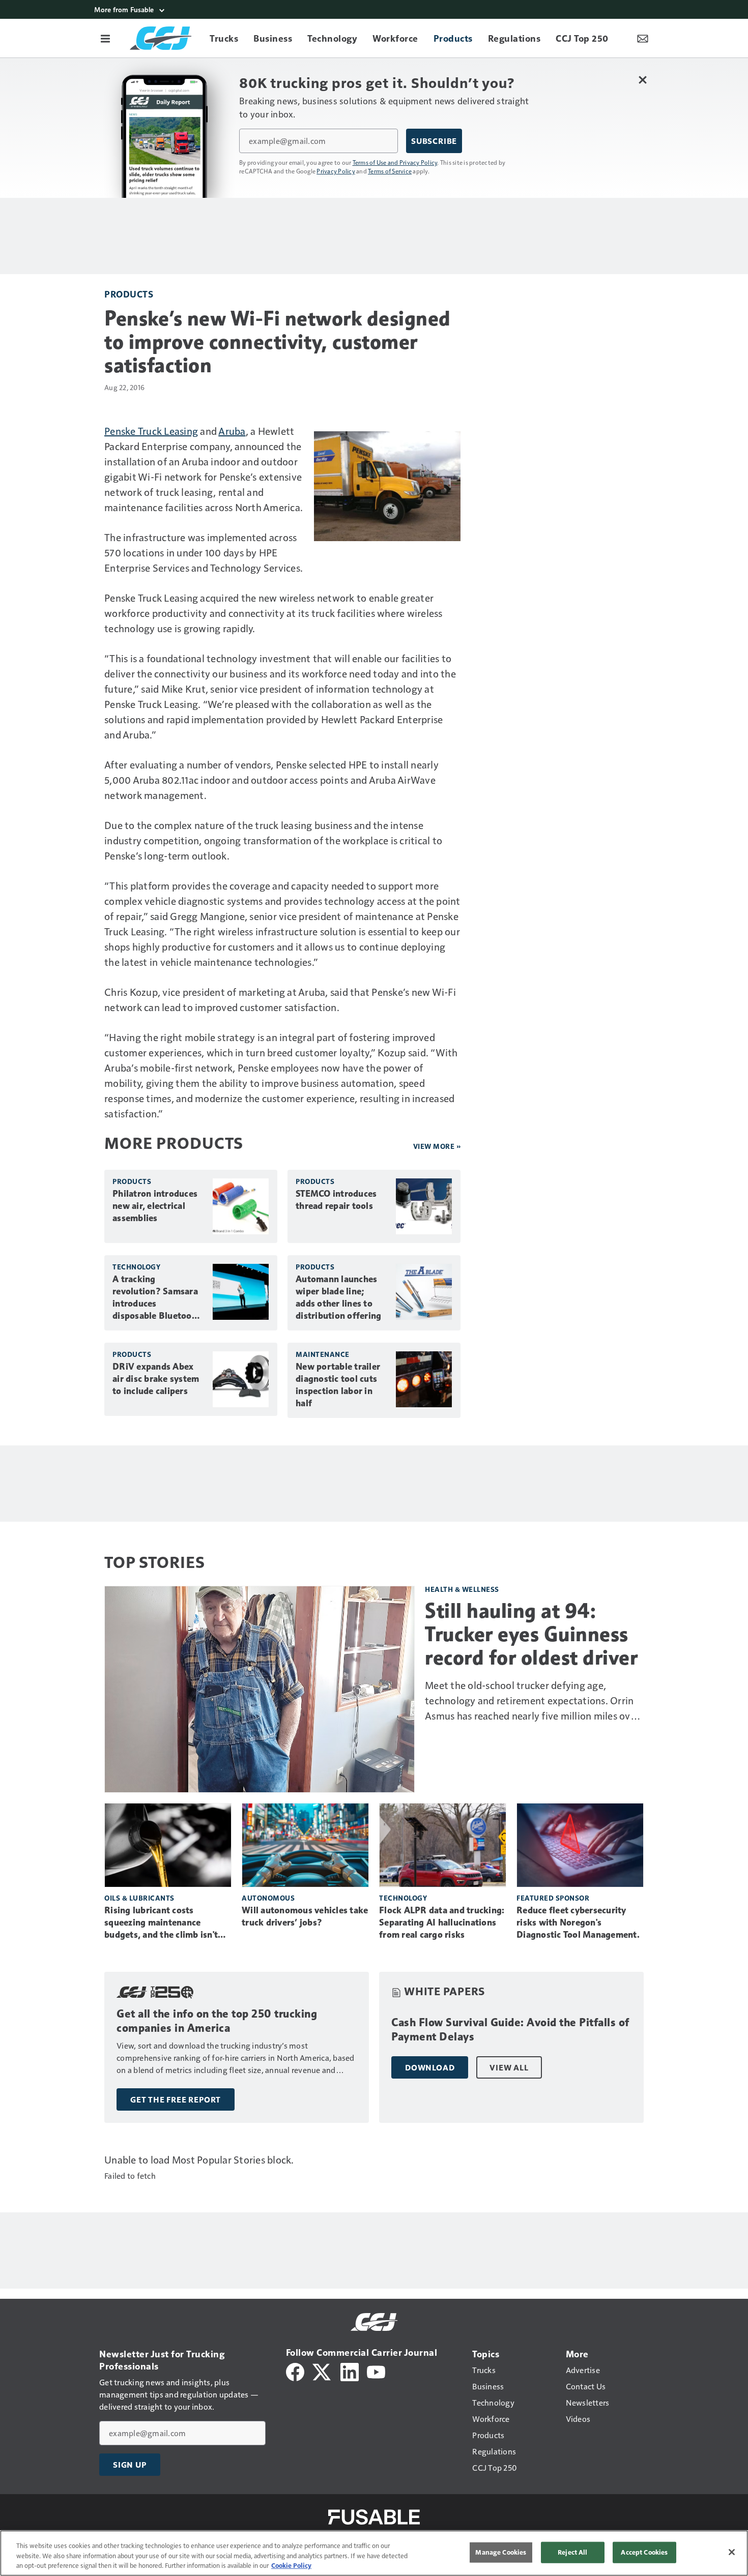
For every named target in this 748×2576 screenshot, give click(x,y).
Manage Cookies (501, 2552)
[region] (374, 2553)
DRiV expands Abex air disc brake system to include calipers (156, 1379)
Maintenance (323, 1354)
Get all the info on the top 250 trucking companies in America (217, 2021)
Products (129, 294)
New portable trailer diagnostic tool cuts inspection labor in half (338, 1385)
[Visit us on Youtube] (376, 2371)
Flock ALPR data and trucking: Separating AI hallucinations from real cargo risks (442, 1922)
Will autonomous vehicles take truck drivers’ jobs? (305, 1916)
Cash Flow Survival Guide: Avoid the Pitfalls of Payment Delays (510, 2030)
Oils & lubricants (139, 1898)
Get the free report (176, 2099)
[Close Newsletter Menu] (642, 80)
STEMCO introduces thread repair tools (336, 1200)
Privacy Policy (336, 171)
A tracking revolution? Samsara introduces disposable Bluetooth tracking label (156, 1298)
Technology (136, 1267)
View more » (437, 1146)
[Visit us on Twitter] (322, 2371)
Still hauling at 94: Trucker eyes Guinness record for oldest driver (531, 1634)
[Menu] (105, 38)
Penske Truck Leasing (151, 431)
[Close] (732, 2552)
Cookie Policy (291, 2565)
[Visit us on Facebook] (295, 2371)
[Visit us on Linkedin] (350, 2371)
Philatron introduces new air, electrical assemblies (155, 1206)
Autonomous (268, 1898)
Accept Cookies (644, 2552)
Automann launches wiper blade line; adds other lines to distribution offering (338, 1297)
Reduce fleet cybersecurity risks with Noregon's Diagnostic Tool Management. (578, 1922)
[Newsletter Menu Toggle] (643, 38)
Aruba (232, 431)
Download (430, 2067)
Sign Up (130, 2465)
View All (509, 2067)
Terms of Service (390, 171)
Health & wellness (462, 1589)
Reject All (572, 2552)
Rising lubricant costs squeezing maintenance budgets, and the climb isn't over (161, 1923)
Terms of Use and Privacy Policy (395, 162)
